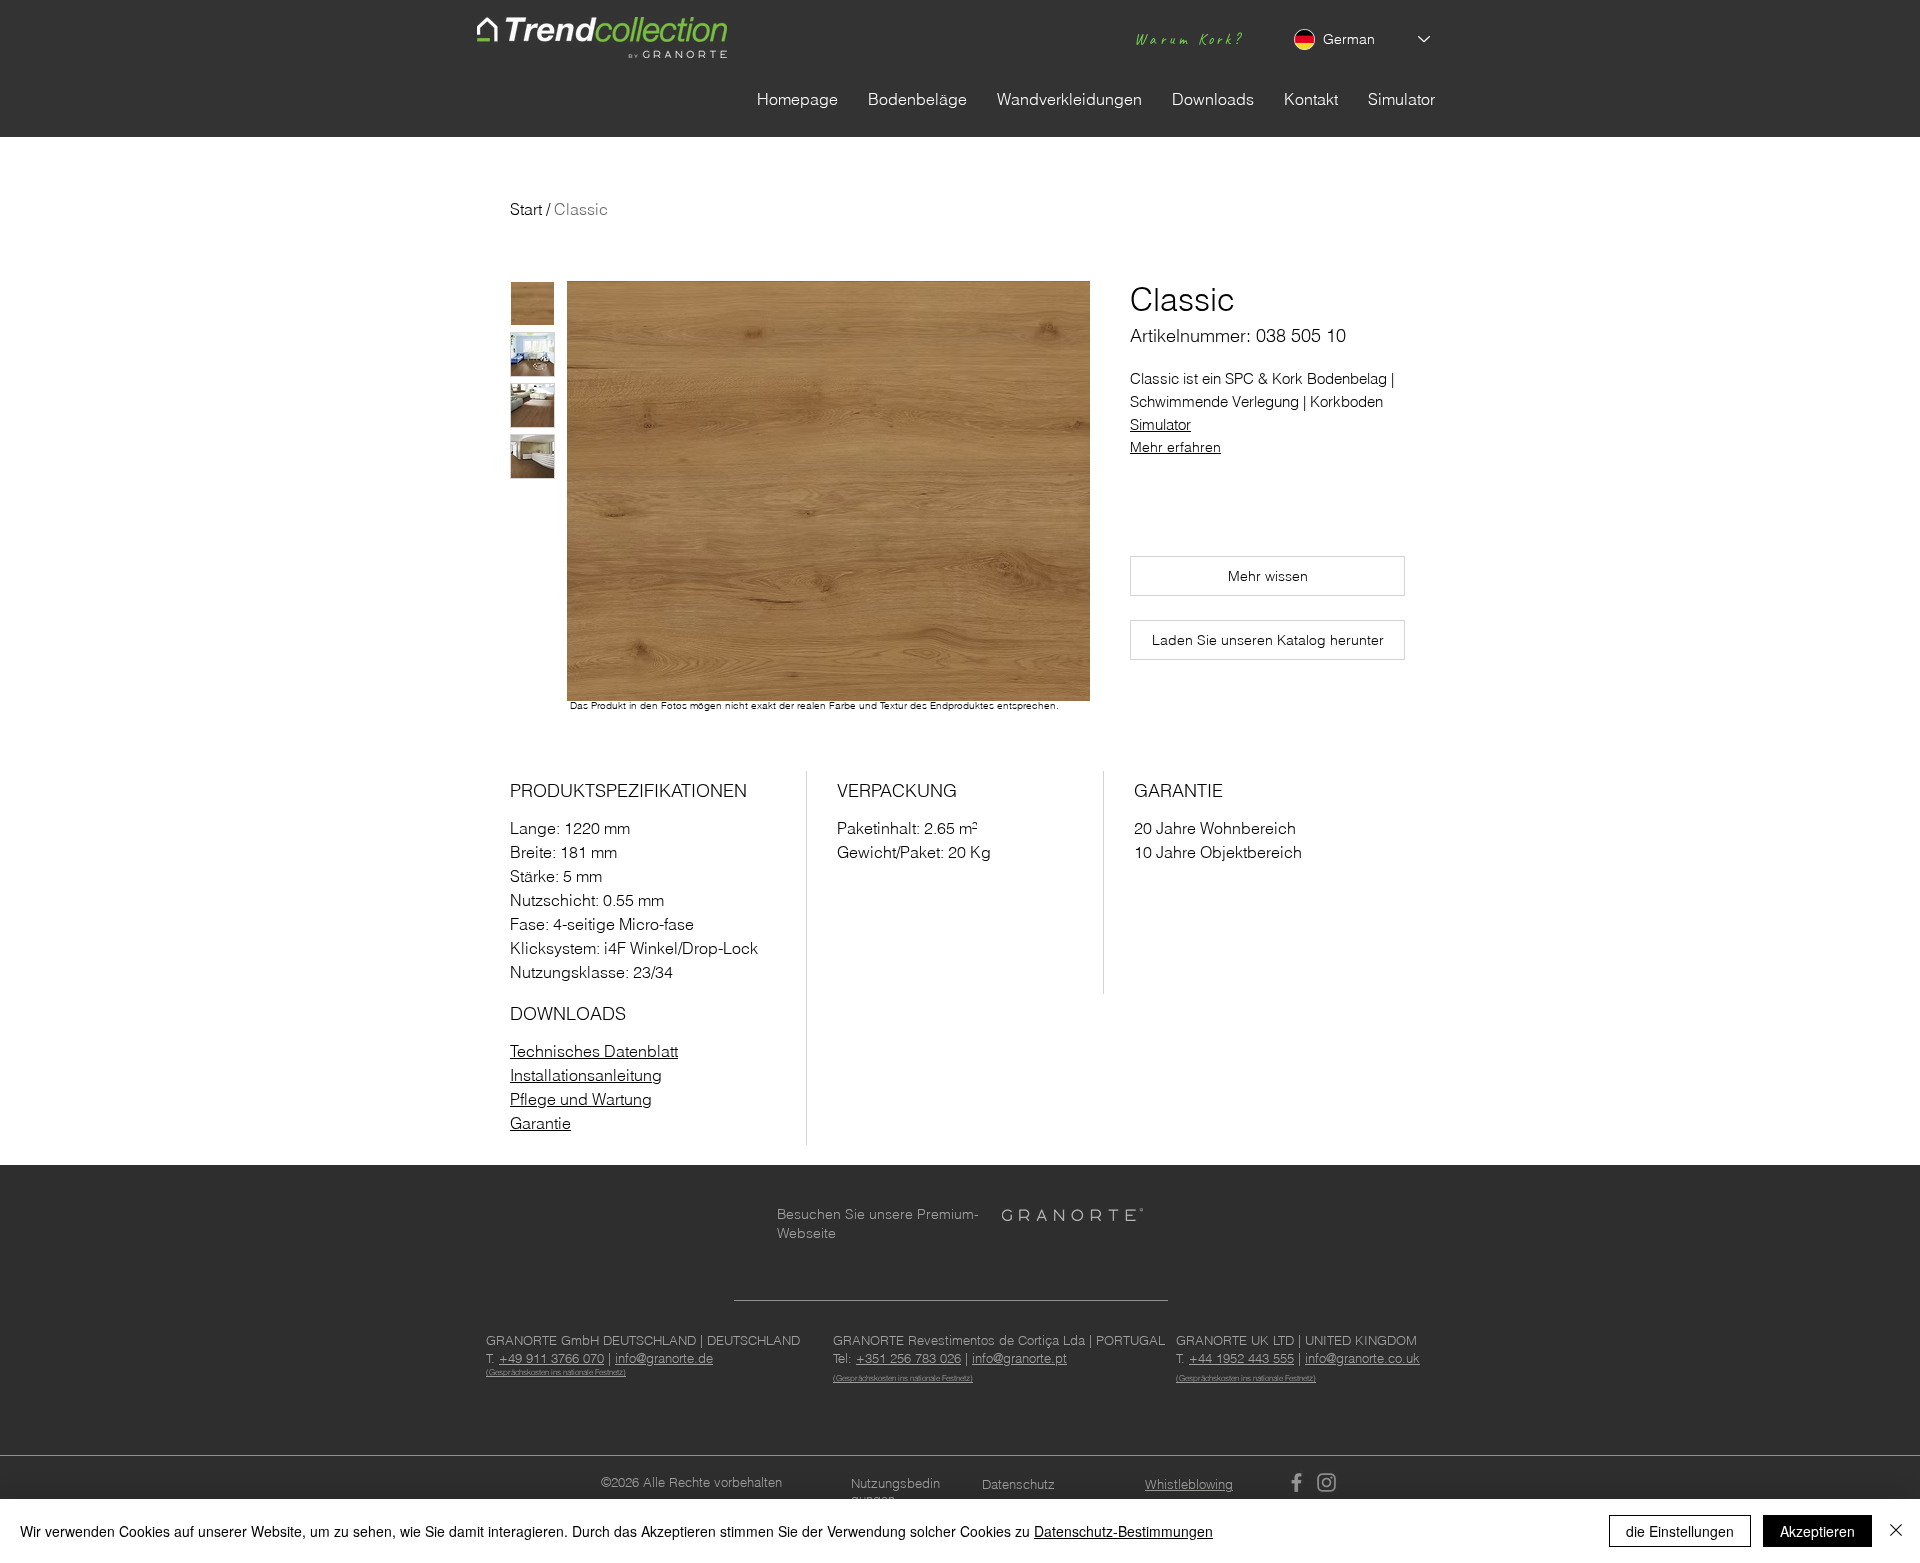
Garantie (540, 1123)
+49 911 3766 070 (551, 1358)
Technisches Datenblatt (594, 1051)
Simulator (1160, 424)
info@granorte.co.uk (1362, 1358)
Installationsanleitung (586, 1075)
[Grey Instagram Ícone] (1326, 1482)
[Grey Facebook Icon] (1296, 1482)
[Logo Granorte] (1072, 1214)
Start (526, 209)
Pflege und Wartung (581, 1099)
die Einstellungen (1680, 1531)
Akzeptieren (1817, 1531)
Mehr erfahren (1175, 447)
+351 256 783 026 (908, 1358)
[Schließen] (1896, 1531)
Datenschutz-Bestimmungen (1123, 1531)
